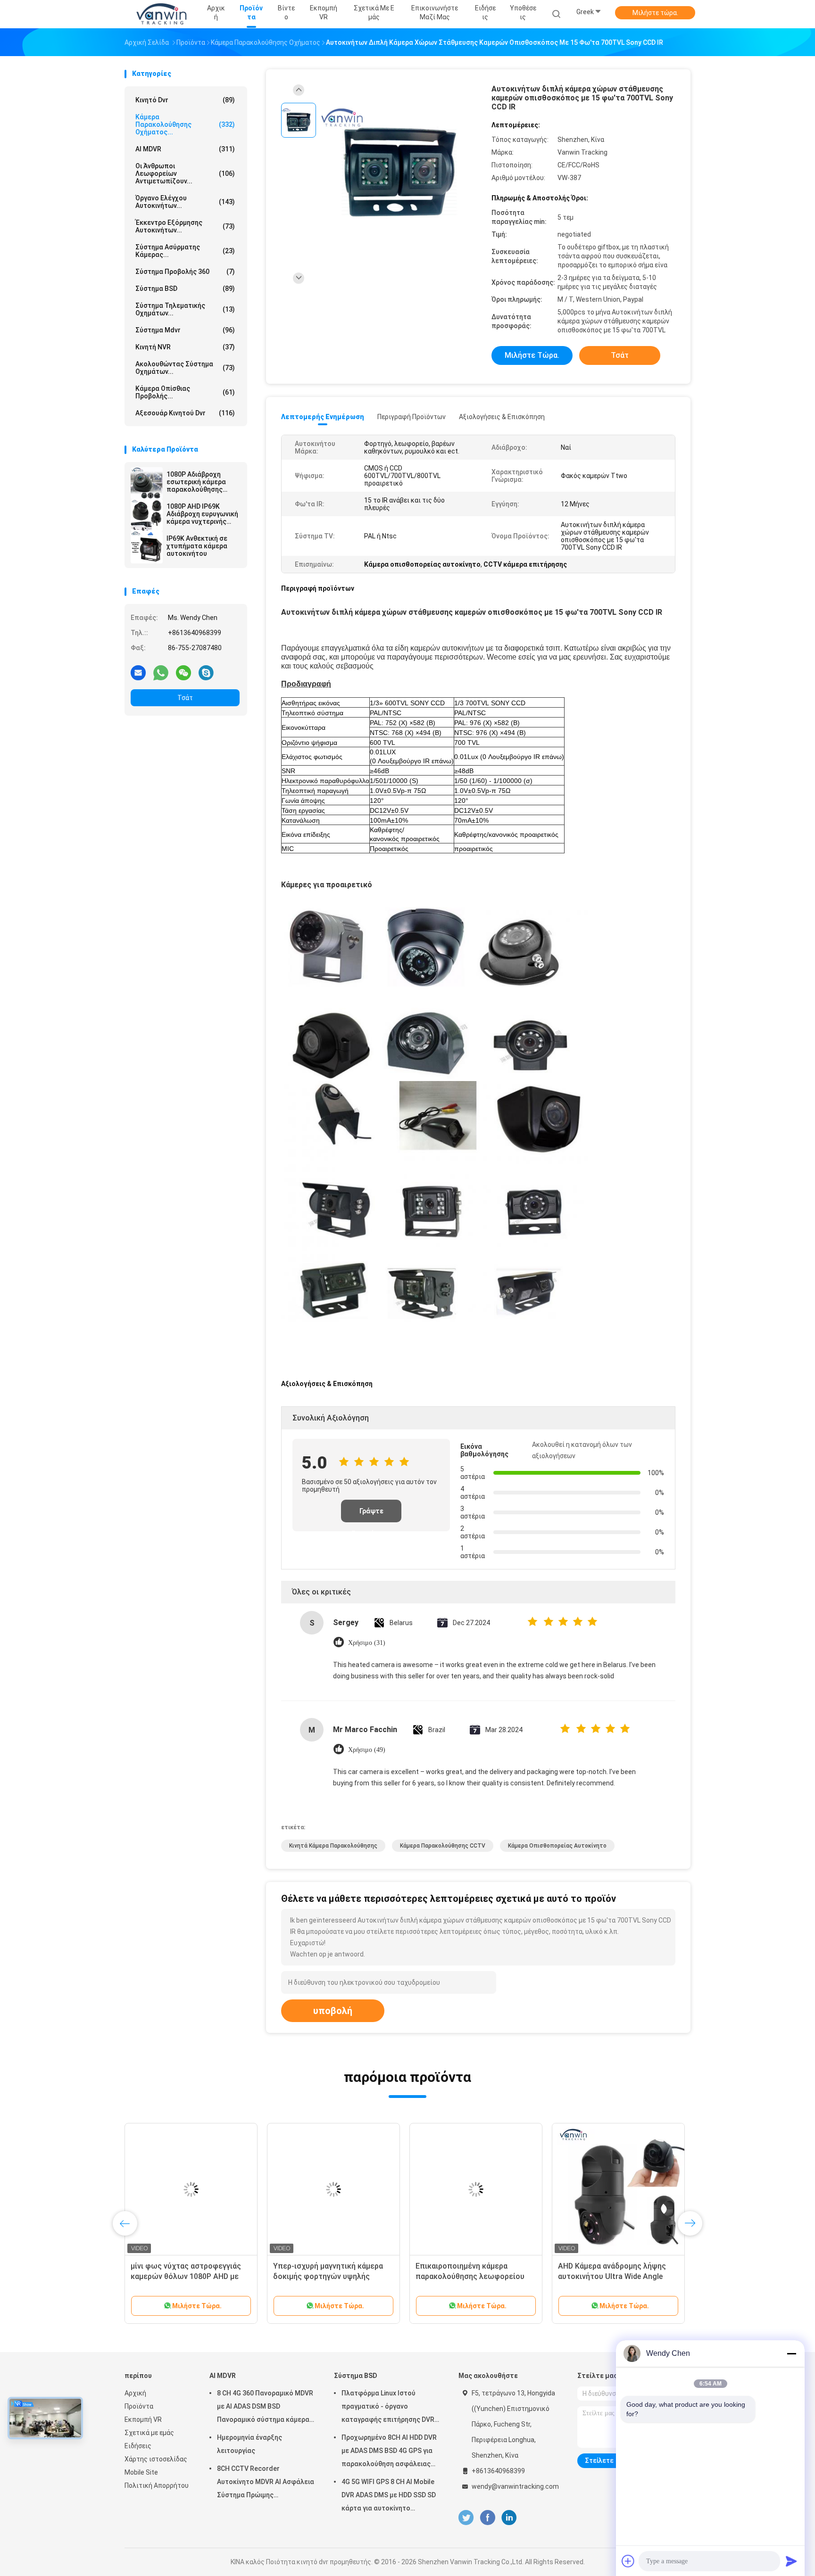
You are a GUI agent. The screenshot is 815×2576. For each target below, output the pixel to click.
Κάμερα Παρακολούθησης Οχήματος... (185, 124)
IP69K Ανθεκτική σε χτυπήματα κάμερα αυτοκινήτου (197, 546)
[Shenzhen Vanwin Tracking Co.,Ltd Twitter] (466, 2518)
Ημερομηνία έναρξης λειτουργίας (249, 2444)
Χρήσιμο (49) (367, 1750)
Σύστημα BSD (185, 289)
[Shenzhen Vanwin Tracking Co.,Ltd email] (138, 672)
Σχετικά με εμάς (149, 2433)
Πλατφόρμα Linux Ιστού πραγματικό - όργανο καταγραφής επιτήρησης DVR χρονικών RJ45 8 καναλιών (388, 2408)
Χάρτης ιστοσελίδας (156, 2459)
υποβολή (333, 2011)
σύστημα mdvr (185, 330)
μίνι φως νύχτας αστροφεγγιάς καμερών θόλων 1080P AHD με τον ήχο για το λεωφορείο (186, 2276)
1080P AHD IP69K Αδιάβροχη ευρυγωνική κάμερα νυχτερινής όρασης (202, 514)
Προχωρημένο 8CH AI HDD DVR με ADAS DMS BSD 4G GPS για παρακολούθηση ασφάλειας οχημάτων (389, 2452)
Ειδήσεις (138, 2446)
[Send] (791, 2561)
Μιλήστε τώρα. (655, 13)
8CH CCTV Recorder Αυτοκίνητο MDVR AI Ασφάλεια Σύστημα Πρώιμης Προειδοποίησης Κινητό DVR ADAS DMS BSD (266, 2483)
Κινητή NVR (185, 347)
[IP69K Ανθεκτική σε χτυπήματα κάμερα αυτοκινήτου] (147, 547)
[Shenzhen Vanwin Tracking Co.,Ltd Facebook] (487, 2518)
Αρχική (135, 2393)
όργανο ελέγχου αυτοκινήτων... (185, 202)
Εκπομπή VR (143, 2419)
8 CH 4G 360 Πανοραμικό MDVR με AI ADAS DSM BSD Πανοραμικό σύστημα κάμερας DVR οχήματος (265, 2408)
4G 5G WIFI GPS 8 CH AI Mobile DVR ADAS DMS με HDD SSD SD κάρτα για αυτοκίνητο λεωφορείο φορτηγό (389, 2496)
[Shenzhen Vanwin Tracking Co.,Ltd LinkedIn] (509, 2518)
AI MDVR (185, 149)
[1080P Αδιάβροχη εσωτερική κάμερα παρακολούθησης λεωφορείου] (147, 483)
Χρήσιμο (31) (367, 1643)
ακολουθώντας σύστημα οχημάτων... (185, 368)
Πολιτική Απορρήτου (157, 2485)
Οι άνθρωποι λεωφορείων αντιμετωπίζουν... (185, 173)
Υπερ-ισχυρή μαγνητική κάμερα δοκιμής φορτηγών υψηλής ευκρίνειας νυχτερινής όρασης (328, 2276)
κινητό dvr (185, 100)
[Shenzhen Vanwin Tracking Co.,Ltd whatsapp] (161, 672)
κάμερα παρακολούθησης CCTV (443, 1846)
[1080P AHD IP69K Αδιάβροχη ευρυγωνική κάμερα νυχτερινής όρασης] (147, 515)
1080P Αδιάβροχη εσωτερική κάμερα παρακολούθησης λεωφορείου (196, 482)
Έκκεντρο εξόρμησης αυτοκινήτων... (185, 226)
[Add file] (628, 2561)
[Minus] (791, 2353)
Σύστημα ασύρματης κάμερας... (185, 251)
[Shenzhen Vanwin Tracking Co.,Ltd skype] (206, 672)
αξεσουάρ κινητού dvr (185, 413)
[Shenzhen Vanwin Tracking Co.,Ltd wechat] (183, 672)
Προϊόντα (139, 2406)
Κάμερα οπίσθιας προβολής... (185, 392)
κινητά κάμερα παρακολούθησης (333, 1846)
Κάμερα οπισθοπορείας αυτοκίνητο (557, 1846)
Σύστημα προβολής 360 (185, 272)
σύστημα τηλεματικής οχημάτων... (185, 309)
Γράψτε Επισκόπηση (371, 1515)
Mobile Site (141, 2472)
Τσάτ (185, 698)
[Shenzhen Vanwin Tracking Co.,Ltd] (161, 14)
